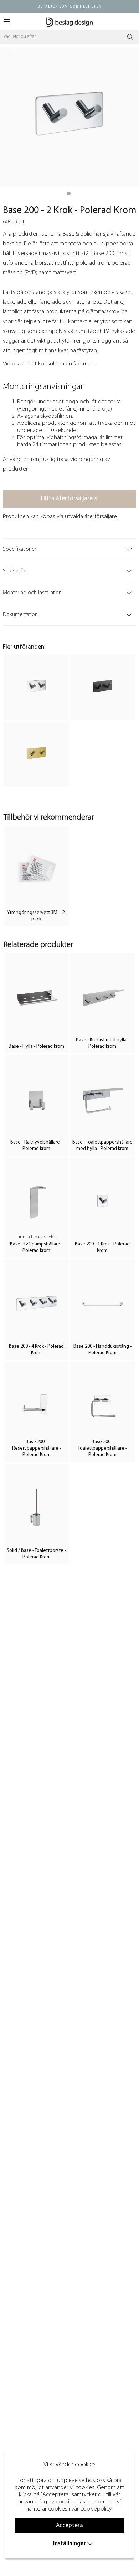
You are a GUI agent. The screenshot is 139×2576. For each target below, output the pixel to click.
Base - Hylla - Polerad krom (36, 1046)
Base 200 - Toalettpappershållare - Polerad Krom (102, 1448)
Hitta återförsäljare (68, 499)
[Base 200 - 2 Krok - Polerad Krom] (69, 193)
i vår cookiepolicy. (91, 2509)
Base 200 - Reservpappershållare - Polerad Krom (37, 1448)
